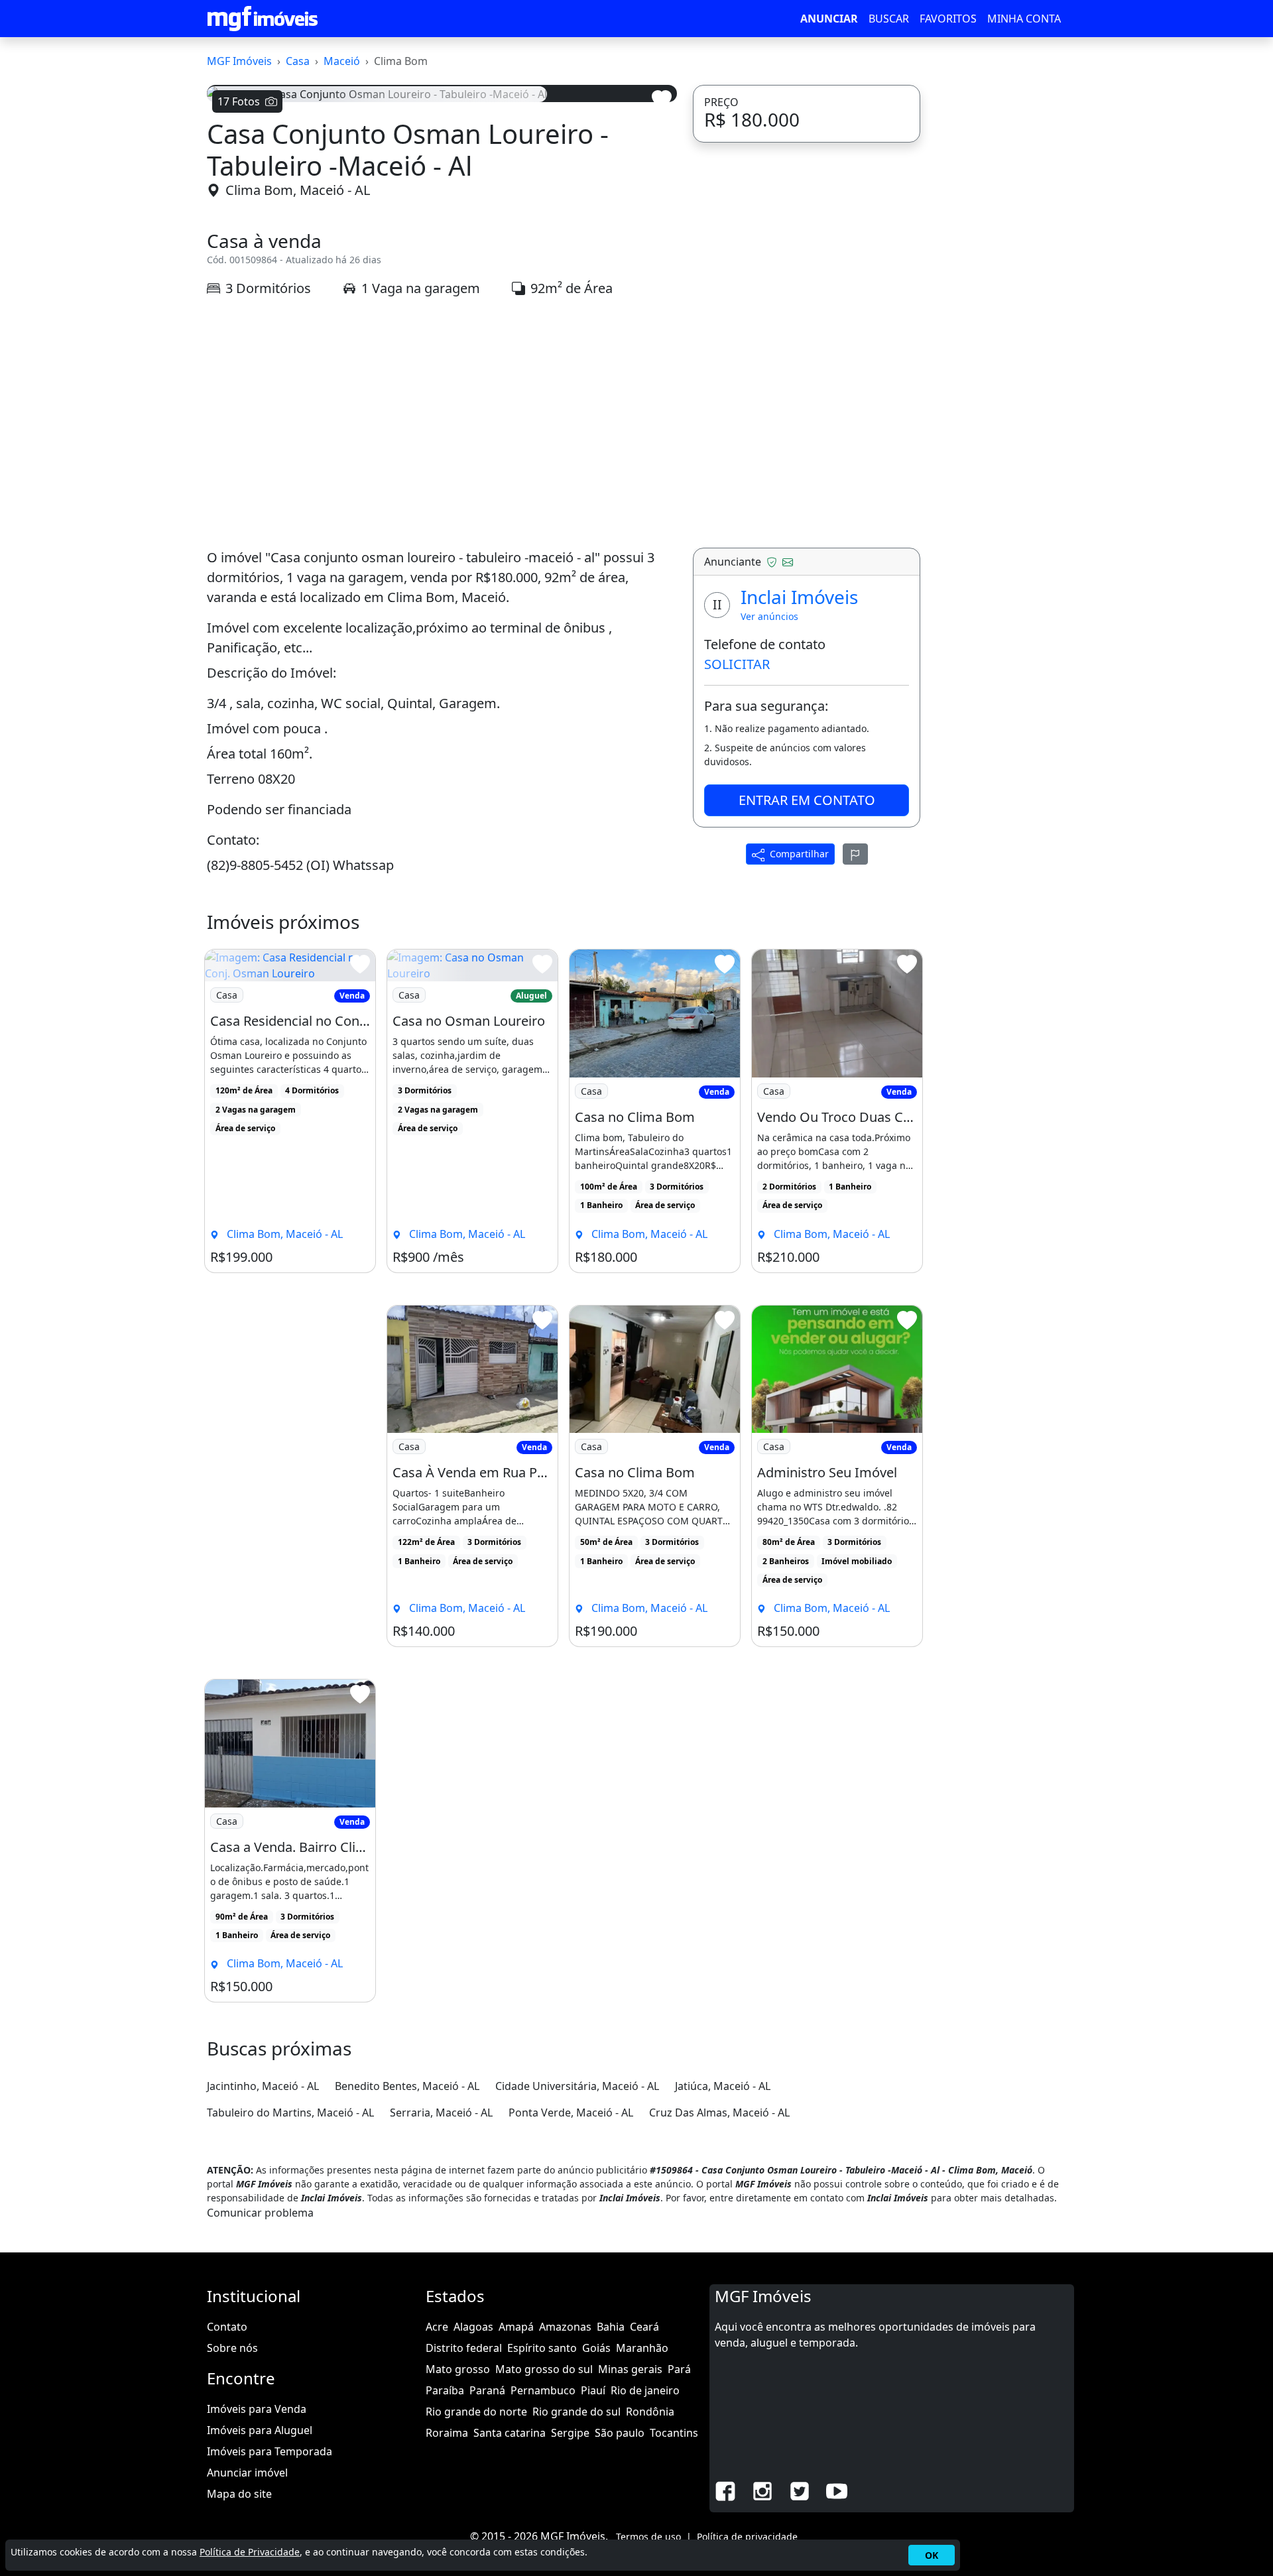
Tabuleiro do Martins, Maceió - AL (290, 2113)
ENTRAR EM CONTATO (807, 800)
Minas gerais (630, 2369)
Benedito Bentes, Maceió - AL (407, 2086)
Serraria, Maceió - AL (441, 2113)
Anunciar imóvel (247, 2473)
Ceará (644, 2327)
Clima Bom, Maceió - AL (298, 190)
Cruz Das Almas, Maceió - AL (719, 2113)
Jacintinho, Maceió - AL (263, 2086)
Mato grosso (458, 2369)
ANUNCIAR (829, 19)
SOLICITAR (737, 664)
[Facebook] (725, 2490)
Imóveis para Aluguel (260, 2430)
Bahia (611, 2327)
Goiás (596, 2348)
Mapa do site (239, 2494)
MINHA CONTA (1024, 19)
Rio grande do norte (476, 2412)
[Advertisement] (442, 423)
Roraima (447, 2433)
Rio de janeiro (645, 2390)
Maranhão (642, 2348)
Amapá (516, 2327)
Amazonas (565, 2327)
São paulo (620, 2433)
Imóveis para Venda (257, 2409)
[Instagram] (762, 2490)
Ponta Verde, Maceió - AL (571, 2113)
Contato (227, 2327)
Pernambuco (543, 2390)
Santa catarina (510, 2433)
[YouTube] (837, 2490)
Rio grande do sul (576, 2412)
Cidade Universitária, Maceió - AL (577, 2086)
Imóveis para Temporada (270, 2451)
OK (932, 2555)
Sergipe (570, 2433)
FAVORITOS (948, 19)
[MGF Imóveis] (263, 19)
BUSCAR (889, 19)
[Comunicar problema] (855, 854)
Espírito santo (542, 2348)
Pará (679, 2369)
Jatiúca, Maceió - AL (723, 2086)
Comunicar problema (260, 2213)
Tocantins (674, 2433)
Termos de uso (648, 2537)
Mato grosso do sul (544, 2369)
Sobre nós (232, 2348)
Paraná (487, 2390)
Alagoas (473, 2327)
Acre (437, 2327)
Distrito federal (464, 2348)
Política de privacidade (747, 2537)
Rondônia (650, 2412)
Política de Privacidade (250, 2552)
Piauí (593, 2390)
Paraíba (445, 2390)
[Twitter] (800, 2490)
